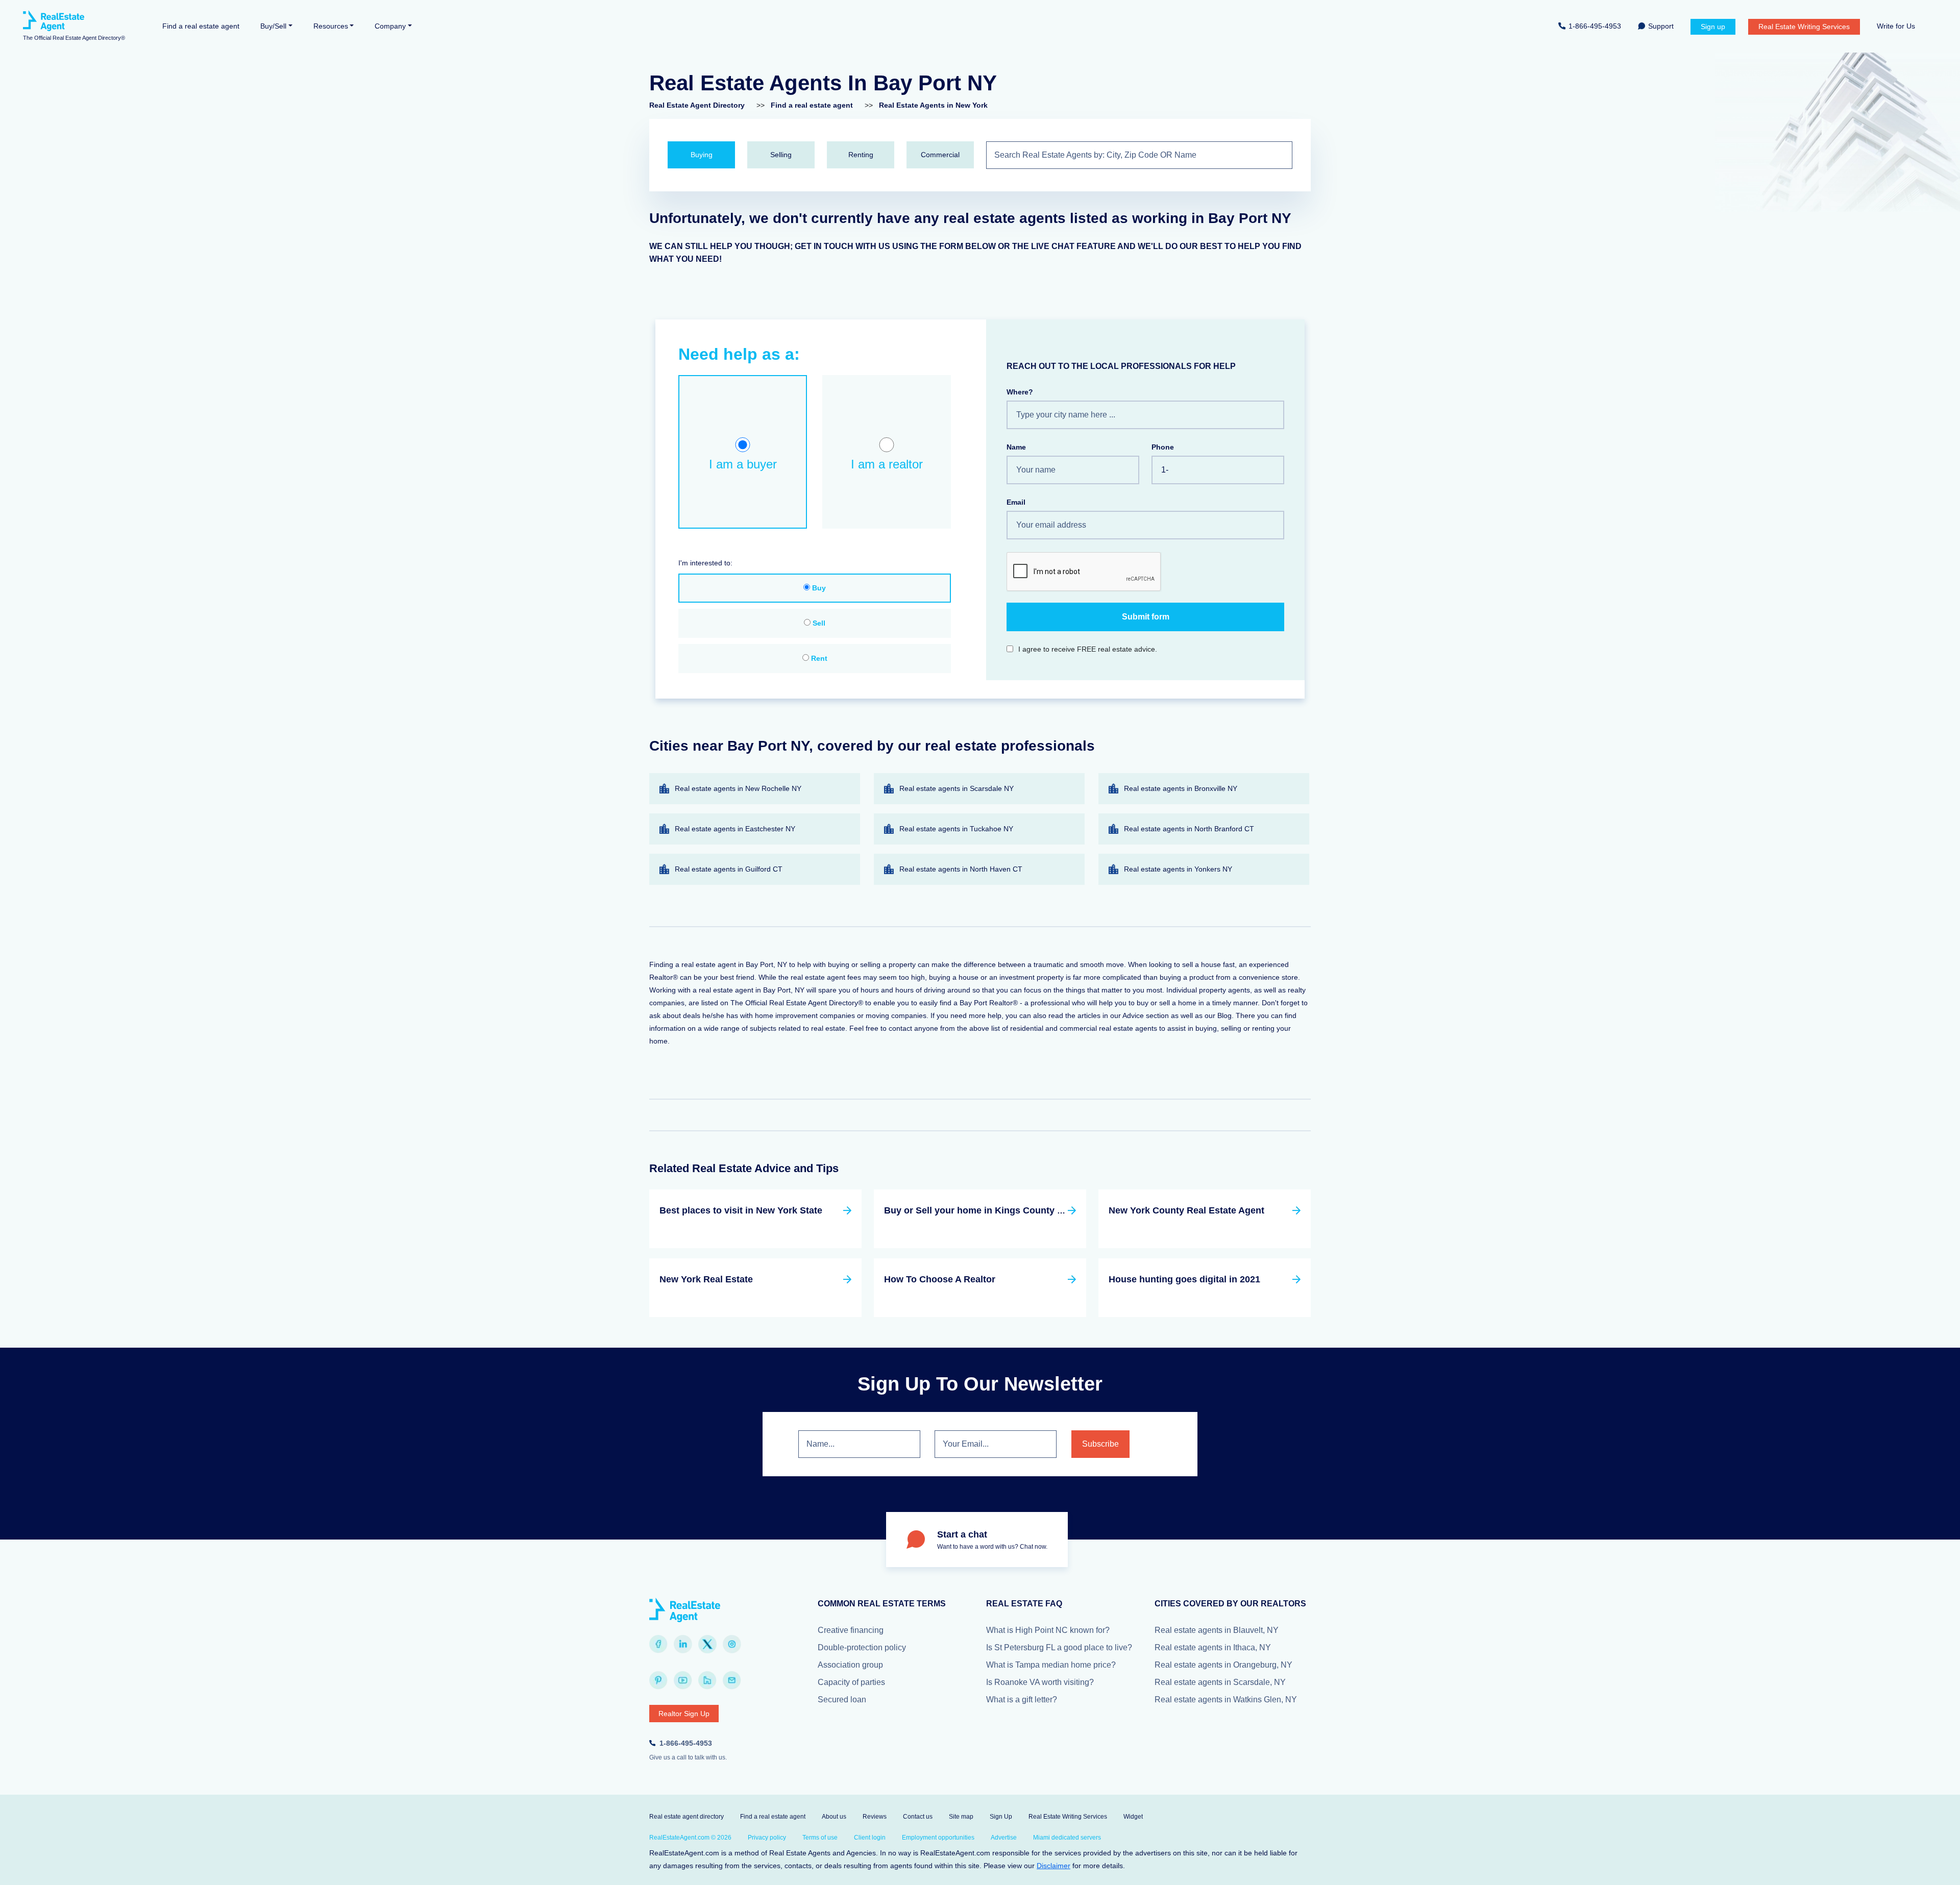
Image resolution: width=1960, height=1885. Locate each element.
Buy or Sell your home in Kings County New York (991, 1210)
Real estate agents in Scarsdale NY (957, 788)
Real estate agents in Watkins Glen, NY (1226, 1700)
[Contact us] (732, 1680)
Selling (781, 155)
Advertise (1004, 1838)
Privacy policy (767, 1838)
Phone (1163, 447)
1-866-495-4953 (1595, 26)
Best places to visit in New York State (741, 1210)
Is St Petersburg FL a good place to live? (1059, 1647)
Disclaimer (1053, 1866)
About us (834, 1817)
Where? (1020, 392)
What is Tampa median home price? (1051, 1665)
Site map (961, 1817)
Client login (870, 1838)
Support (1661, 26)
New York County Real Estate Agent (1186, 1210)
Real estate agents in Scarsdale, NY (1220, 1682)
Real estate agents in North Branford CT (1189, 829)
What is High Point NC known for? (1048, 1630)
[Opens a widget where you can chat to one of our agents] (1922, 1867)
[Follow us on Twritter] (707, 1644)
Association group (850, 1665)
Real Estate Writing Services (1804, 27)
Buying (702, 155)
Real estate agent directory (687, 1817)
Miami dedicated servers (1067, 1838)
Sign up (1713, 27)
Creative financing (851, 1630)
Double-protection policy (862, 1647)
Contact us (918, 1817)
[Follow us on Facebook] (658, 1644)
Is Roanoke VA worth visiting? (1040, 1682)
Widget (1133, 1817)
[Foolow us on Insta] (732, 1644)
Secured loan (842, 1700)
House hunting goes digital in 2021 (1184, 1279)
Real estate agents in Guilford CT (729, 869)
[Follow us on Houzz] (707, 1680)
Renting (861, 155)
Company (390, 26)
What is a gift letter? (1022, 1700)
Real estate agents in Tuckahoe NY (956, 829)
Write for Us (1896, 26)
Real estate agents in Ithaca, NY (1213, 1647)
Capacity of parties (851, 1682)
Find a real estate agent (201, 26)
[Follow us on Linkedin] (683, 1644)
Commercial (940, 155)
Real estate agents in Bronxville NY (1181, 788)
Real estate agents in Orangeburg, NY (1223, 1665)
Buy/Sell (273, 26)
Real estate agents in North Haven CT (961, 869)
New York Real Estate (706, 1279)
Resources (331, 26)
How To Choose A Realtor (940, 1279)
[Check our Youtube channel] (683, 1680)
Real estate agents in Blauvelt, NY (1217, 1630)
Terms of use (820, 1838)
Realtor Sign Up (684, 1714)
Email (1016, 502)
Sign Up (1001, 1817)
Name (1016, 447)
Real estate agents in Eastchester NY (735, 829)
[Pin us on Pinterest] (658, 1680)
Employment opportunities (938, 1838)
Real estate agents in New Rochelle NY (738, 788)
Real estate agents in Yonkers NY (1178, 869)
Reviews (875, 1817)
